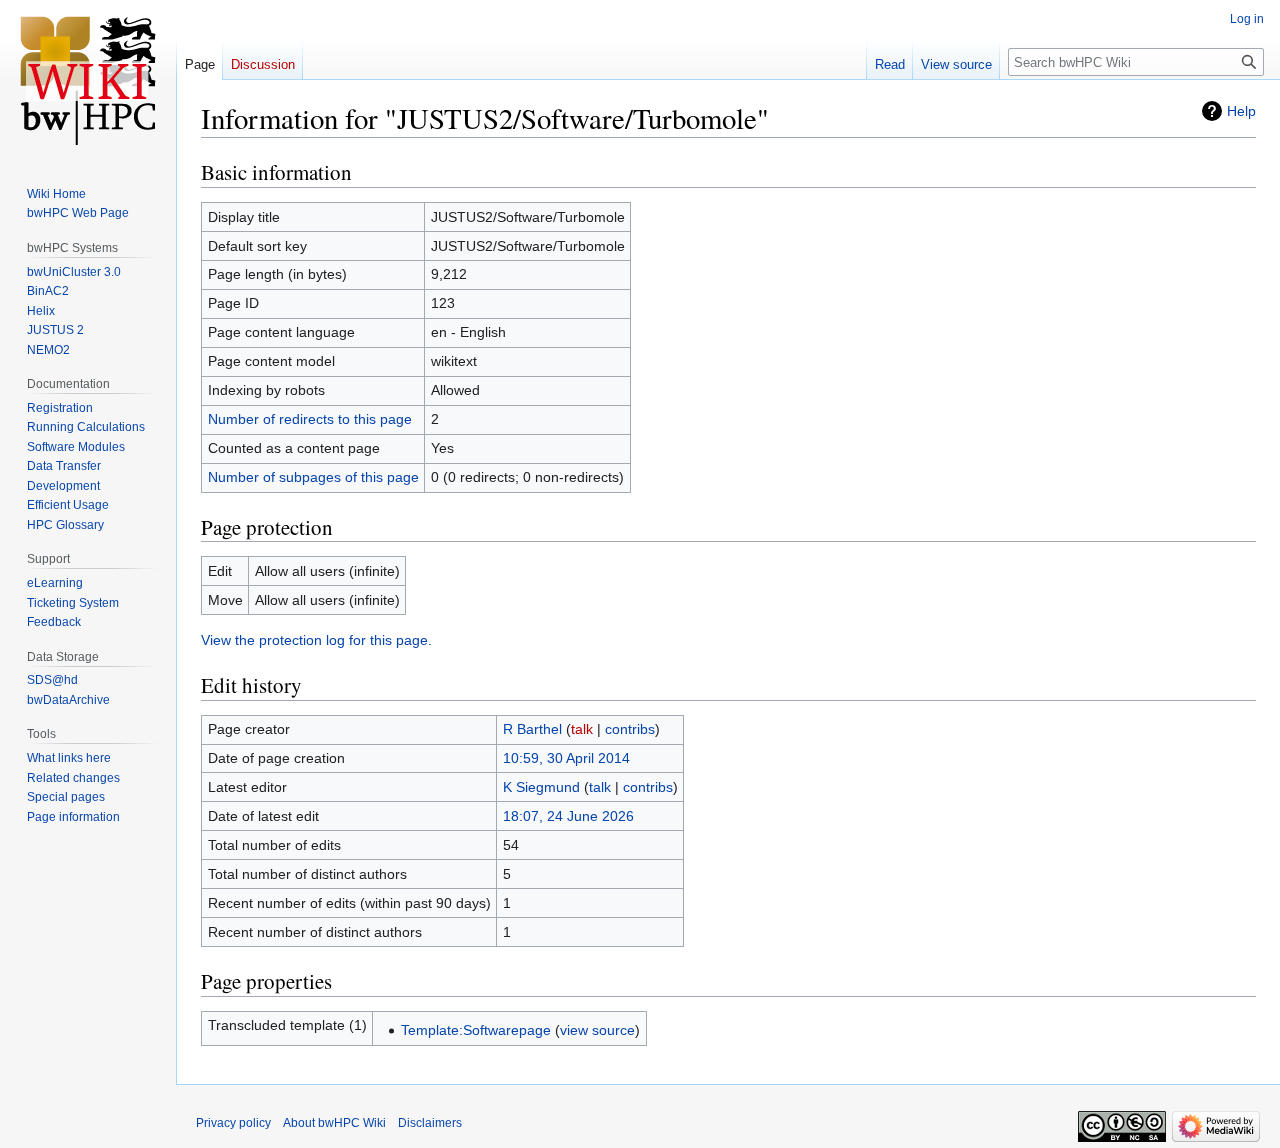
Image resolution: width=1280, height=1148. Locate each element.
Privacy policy (233, 1123)
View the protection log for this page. (316, 640)
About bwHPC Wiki (334, 1123)
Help (1241, 111)
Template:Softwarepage (476, 1030)
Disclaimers (430, 1123)
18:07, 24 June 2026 (568, 816)
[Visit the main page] (88, 80)
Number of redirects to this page (310, 419)
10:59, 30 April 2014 (566, 758)
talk (582, 729)
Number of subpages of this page (313, 477)
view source (597, 1030)
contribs (630, 729)
